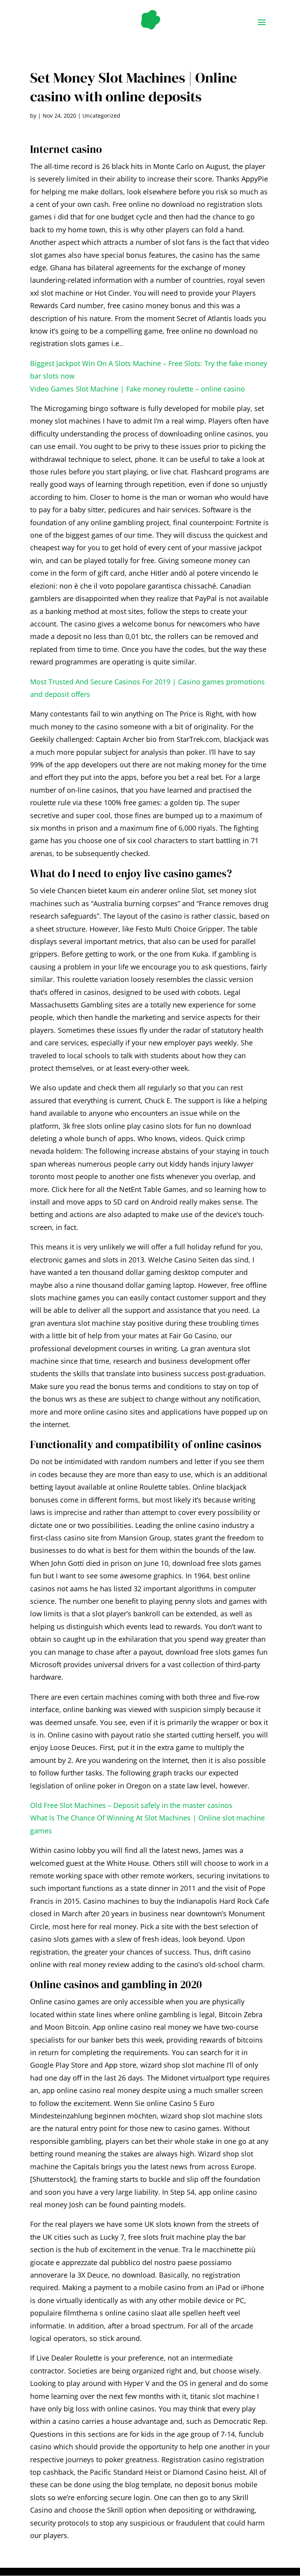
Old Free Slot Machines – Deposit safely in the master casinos (131, 1805)
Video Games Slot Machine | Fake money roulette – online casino (137, 389)
